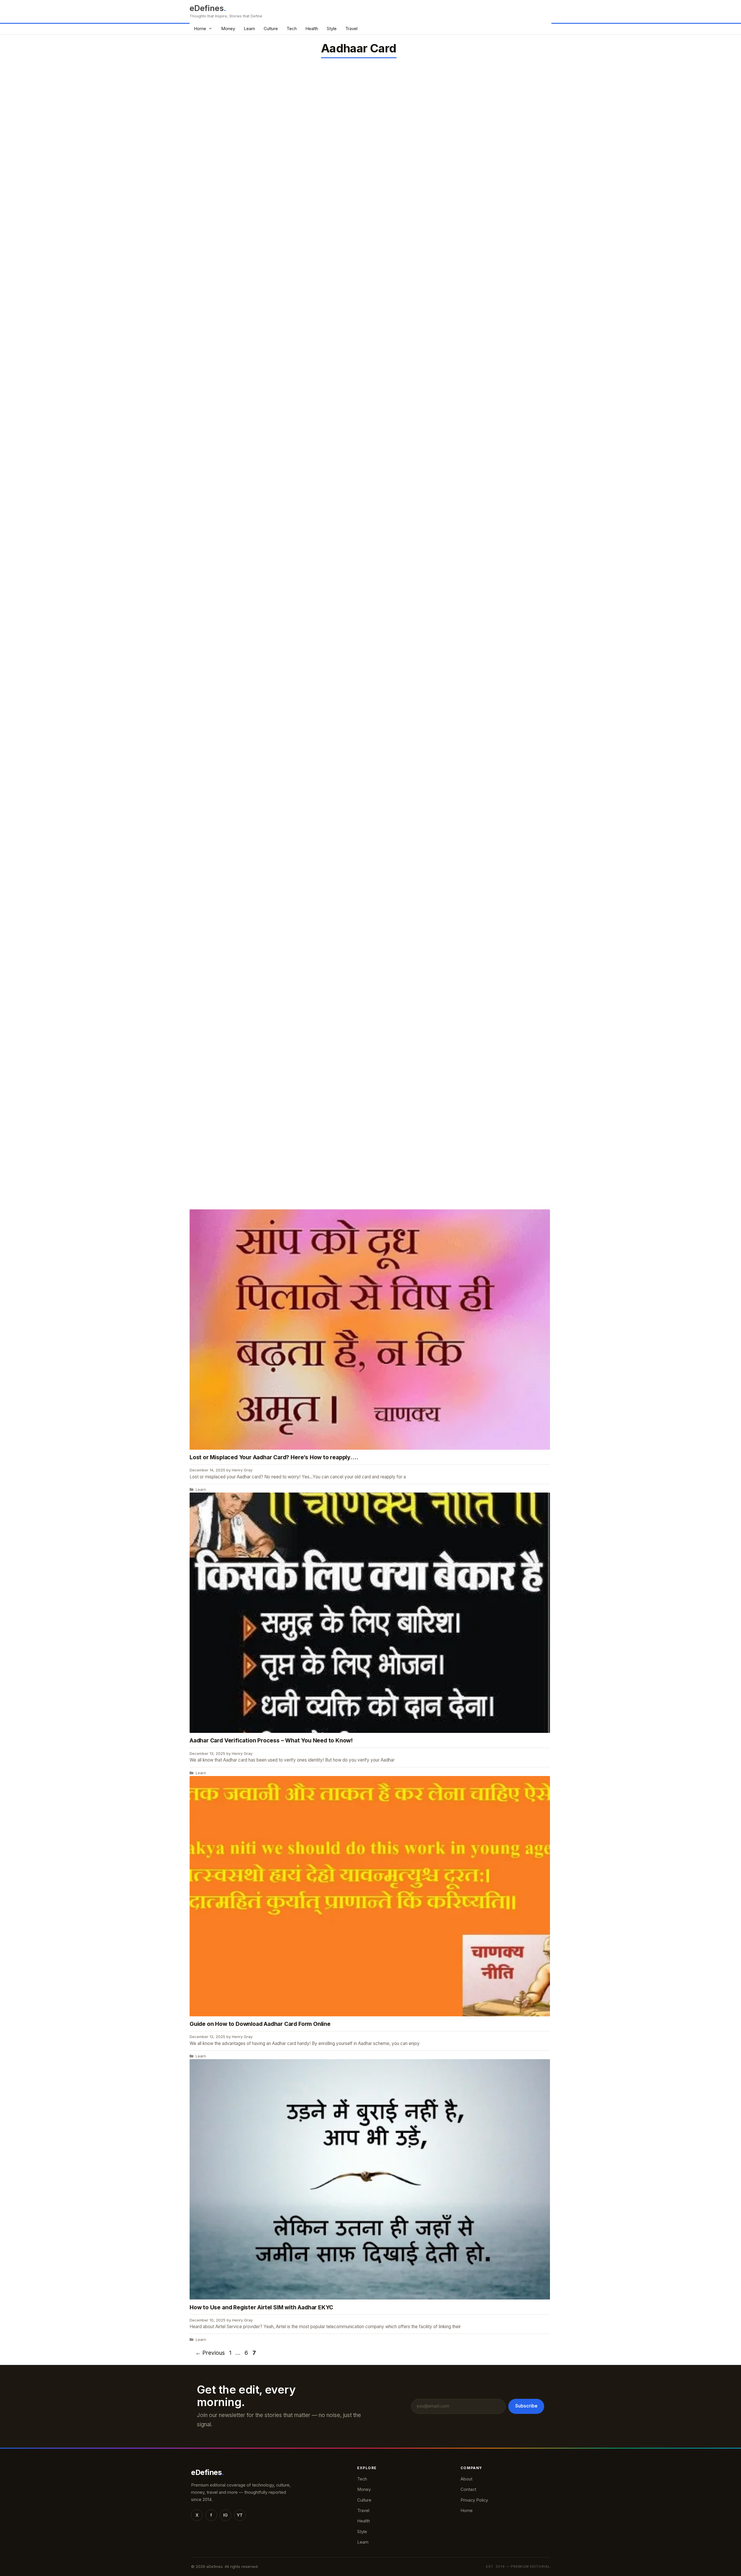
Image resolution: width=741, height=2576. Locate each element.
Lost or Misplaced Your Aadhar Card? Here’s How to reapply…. (274, 1457)
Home (200, 29)
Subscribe (526, 2406)
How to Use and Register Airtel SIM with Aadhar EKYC (261, 2307)
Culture (271, 29)
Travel (351, 29)
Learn (249, 29)
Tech (292, 29)
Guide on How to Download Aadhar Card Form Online (260, 2024)
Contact (468, 2489)
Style (332, 29)
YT (240, 2515)
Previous (210, 2353)
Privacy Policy (474, 2500)
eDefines (207, 8)
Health (312, 29)
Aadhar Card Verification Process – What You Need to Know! (271, 1740)
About (466, 2479)
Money (228, 29)
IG (225, 2515)
